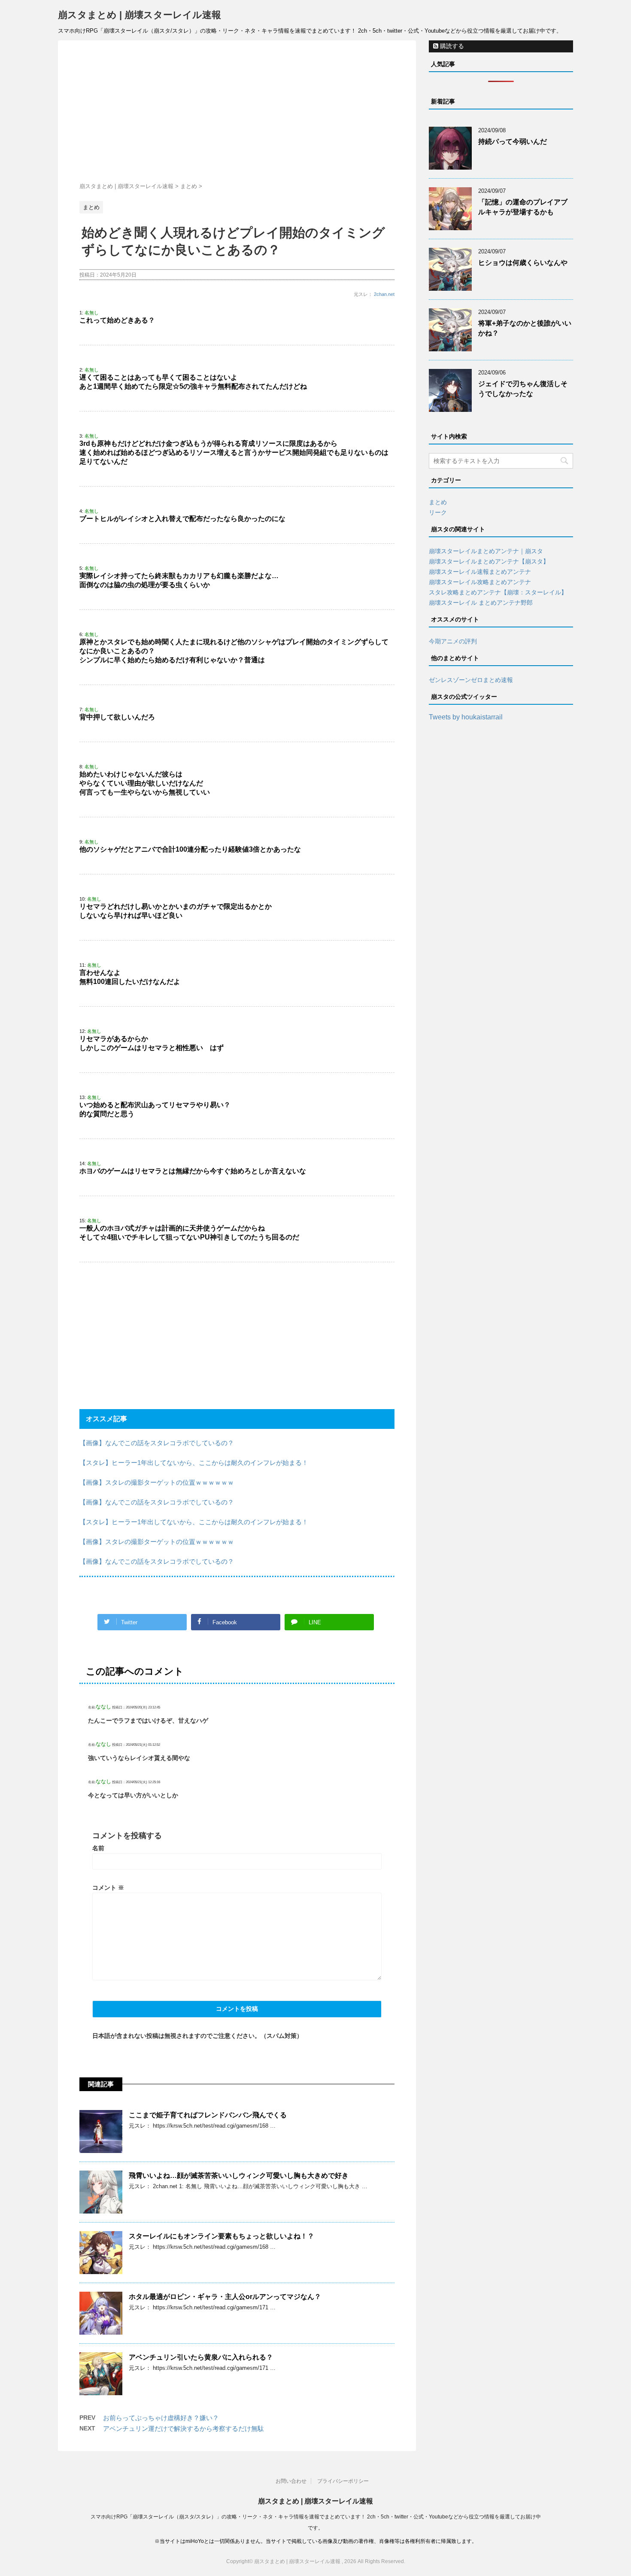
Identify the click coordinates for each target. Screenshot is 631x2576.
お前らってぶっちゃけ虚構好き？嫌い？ (161, 2418)
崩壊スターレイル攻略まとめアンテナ (480, 582)
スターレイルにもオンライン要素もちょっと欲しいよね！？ (221, 2236)
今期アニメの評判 (453, 641)
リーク (438, 512)
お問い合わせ (291, 2481)
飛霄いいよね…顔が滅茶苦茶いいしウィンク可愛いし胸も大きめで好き (239, 2176)
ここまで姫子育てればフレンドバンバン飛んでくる (208, 2115)
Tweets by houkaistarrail (466, 717)
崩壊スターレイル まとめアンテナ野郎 (481, 603)
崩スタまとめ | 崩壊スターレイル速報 (140, 15)
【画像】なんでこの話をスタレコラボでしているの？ (157, 1443)
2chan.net (384, 294)
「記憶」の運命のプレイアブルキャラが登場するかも (523, 207)
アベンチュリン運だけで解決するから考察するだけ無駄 (184, 2428)
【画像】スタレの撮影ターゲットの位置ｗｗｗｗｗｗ (157, 1482)
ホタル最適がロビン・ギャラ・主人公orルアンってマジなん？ (225, 2297)
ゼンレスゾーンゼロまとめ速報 (471, 680)
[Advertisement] (237, 113)
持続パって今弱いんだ (513, 142)
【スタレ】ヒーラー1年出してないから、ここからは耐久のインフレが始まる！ (194, 1463)
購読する (451, 46)
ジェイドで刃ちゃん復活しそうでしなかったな (523, 389)
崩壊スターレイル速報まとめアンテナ (480, 572)
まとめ (438, 502)
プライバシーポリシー (343, 2481)
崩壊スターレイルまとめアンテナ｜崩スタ (486, 551)
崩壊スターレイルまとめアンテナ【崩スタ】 (489, 561)
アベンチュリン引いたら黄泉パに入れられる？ (201, 2357)
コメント (108, 1888)
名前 (98, 1848)
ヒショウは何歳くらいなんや (523, 263)
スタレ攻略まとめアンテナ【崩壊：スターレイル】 (498, 592)
